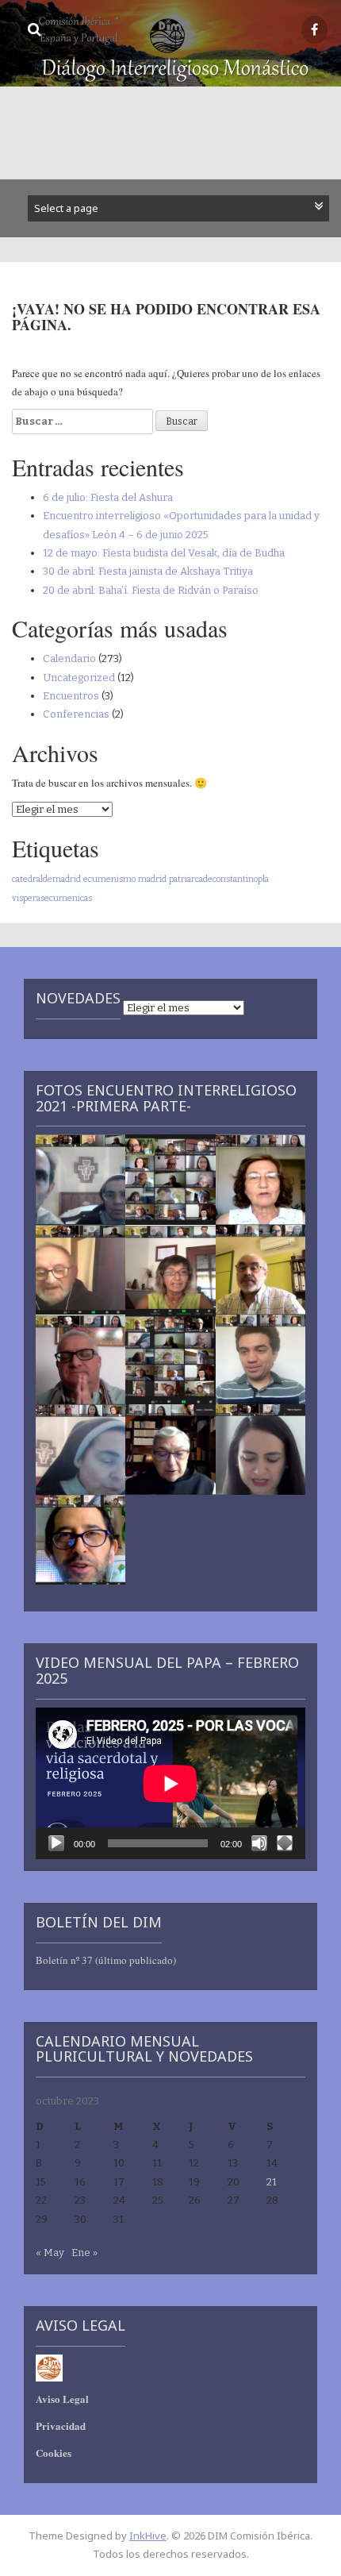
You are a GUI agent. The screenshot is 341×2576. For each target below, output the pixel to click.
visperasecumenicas (52, 898)
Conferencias (76, 714)
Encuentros (71, 696)
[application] (170, 1783)
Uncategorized (79, 678)
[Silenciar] (259, 1843)
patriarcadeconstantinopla (219, 879)
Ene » (84, 2253)
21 (272, 2182)
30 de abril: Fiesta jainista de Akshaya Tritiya (148, 571)
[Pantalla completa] (285, 1843)
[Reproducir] (56, 1843)
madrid (152, 879)
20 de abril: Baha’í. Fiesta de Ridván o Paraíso (151, 590)
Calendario (69, 658)
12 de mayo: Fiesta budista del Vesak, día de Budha (164, 553)
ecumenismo (109, 879)
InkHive (148, 2536)
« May (50, 2253)
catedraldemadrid (46, 879)
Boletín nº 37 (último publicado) (106, 1960)
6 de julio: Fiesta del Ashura (108, 497)
